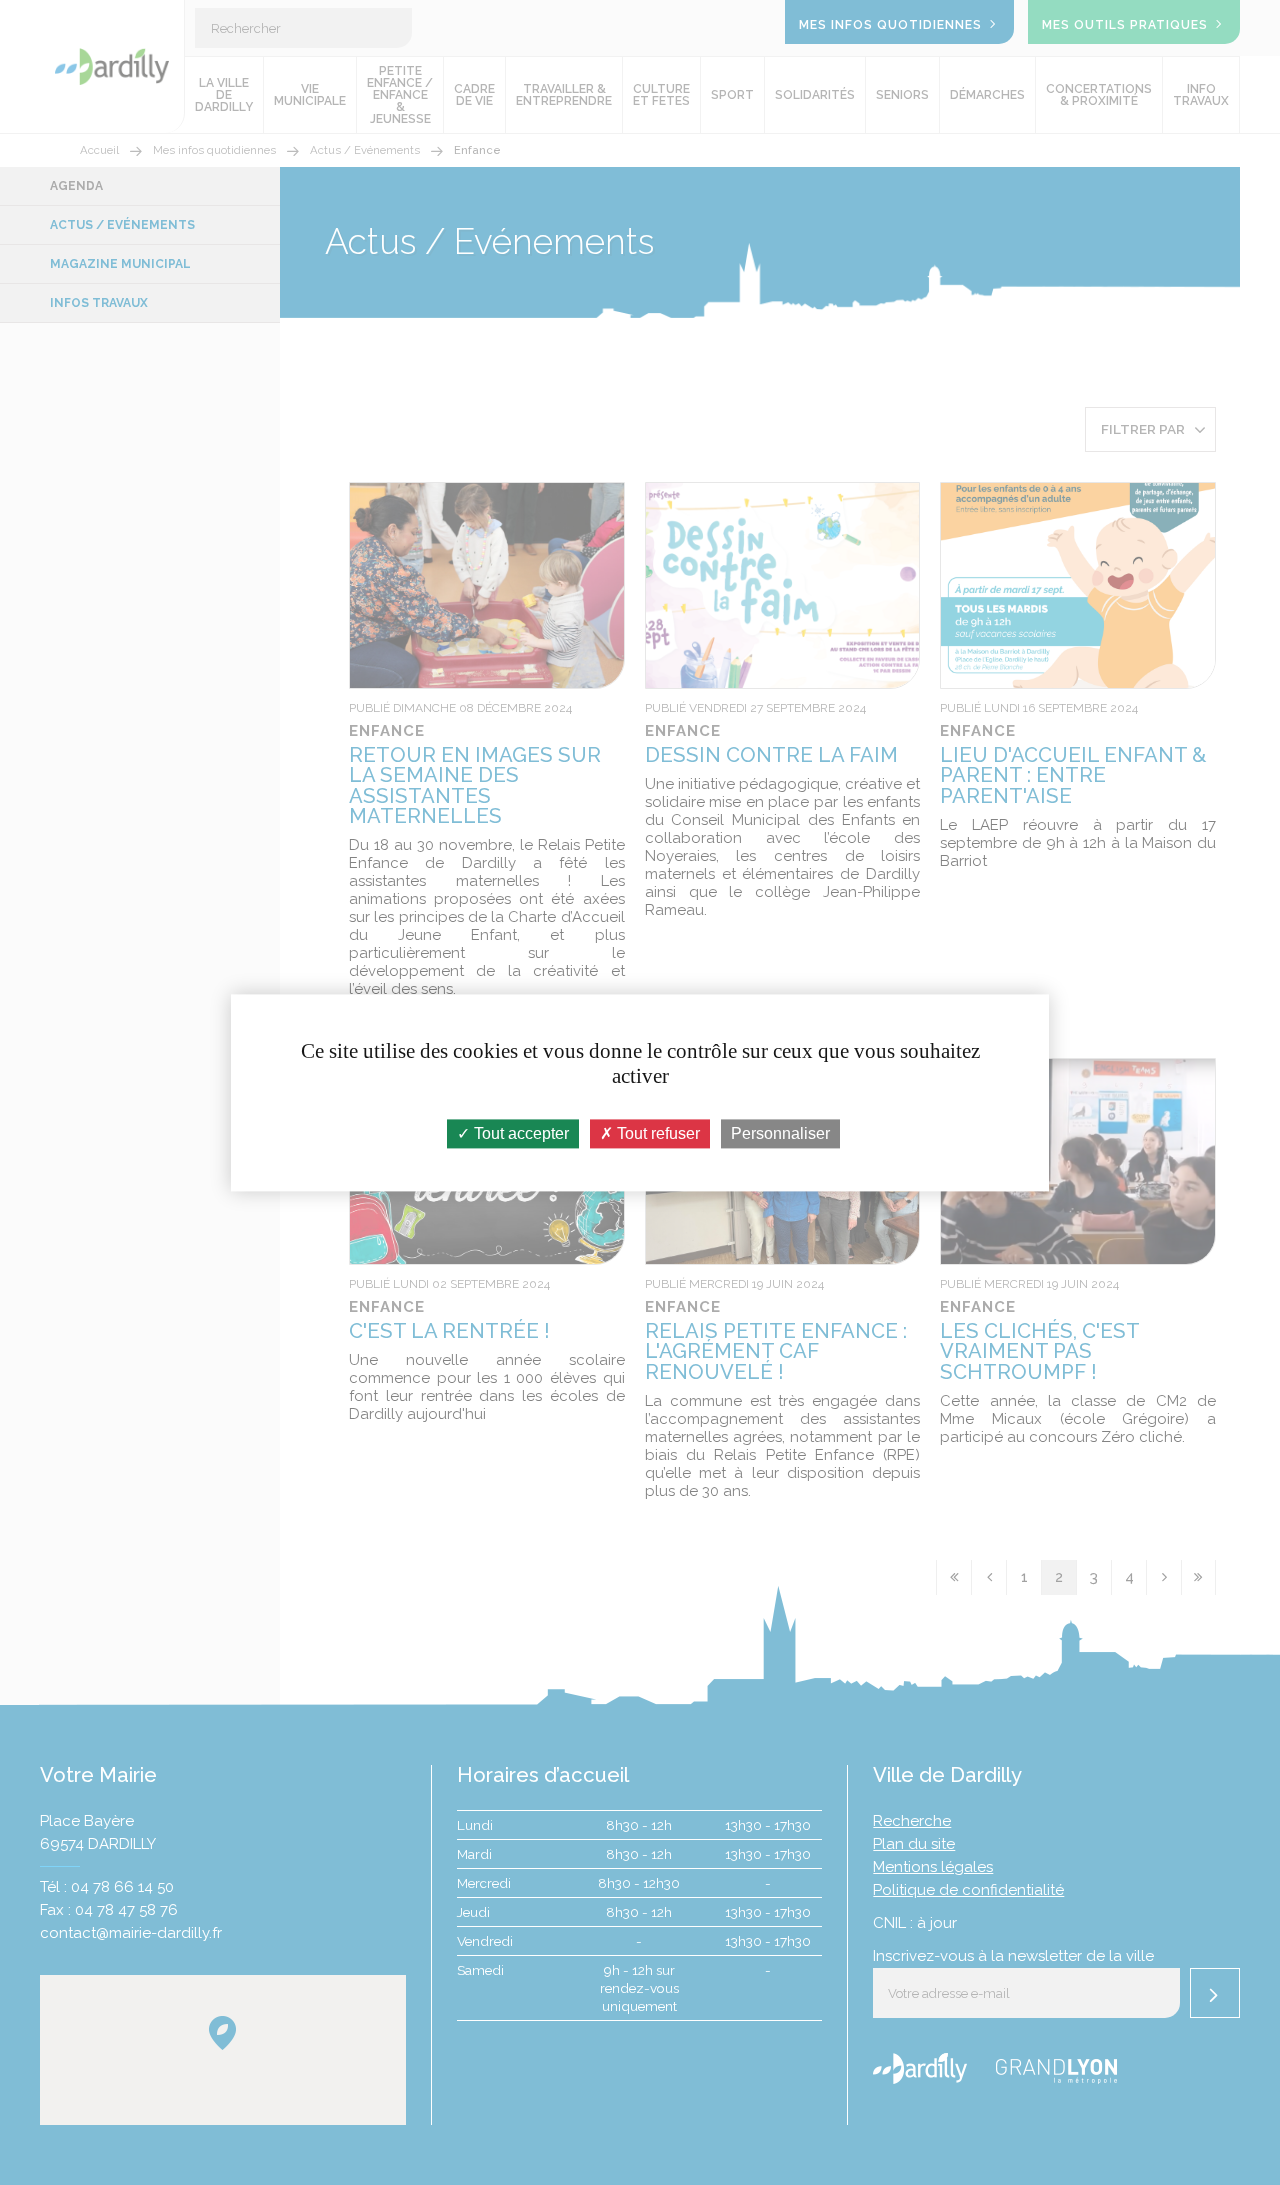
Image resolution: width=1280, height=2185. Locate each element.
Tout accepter (519, 1133)
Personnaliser (780, 1133)
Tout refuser (656, 1133)
